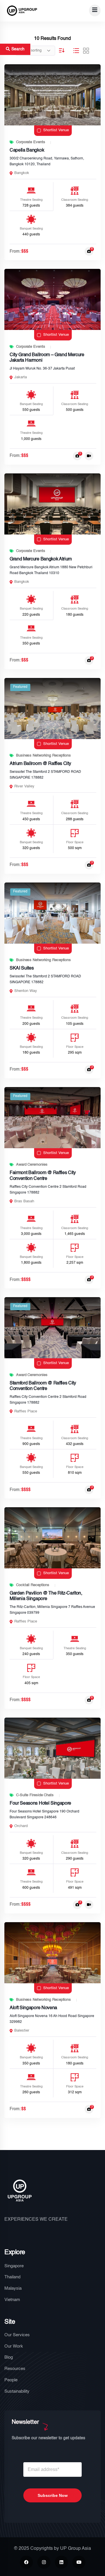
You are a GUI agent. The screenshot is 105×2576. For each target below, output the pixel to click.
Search (18, 49)
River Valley (24, 786)
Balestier (22, 2031)
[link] (52, 95)
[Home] (22, 11)
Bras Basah (24, 1201)
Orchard (21, 1826)
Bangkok (22, 173)
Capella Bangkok (27, 150)
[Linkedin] (61, 2562)
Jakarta (21, 377)
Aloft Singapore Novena (33, 2008)
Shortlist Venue (56, 130)
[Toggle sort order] (62, 50)
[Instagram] (44, 2562)
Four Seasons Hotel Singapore (40, 1803)
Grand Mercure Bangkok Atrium (41, 559)
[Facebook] (26, 2562)
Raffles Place (26, 1411)
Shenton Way (26, 991)
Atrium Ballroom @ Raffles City (40, 764)
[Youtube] (79, 2562)
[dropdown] (95, 10)
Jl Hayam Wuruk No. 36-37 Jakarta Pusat (42, 369)
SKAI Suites (22, 968)
